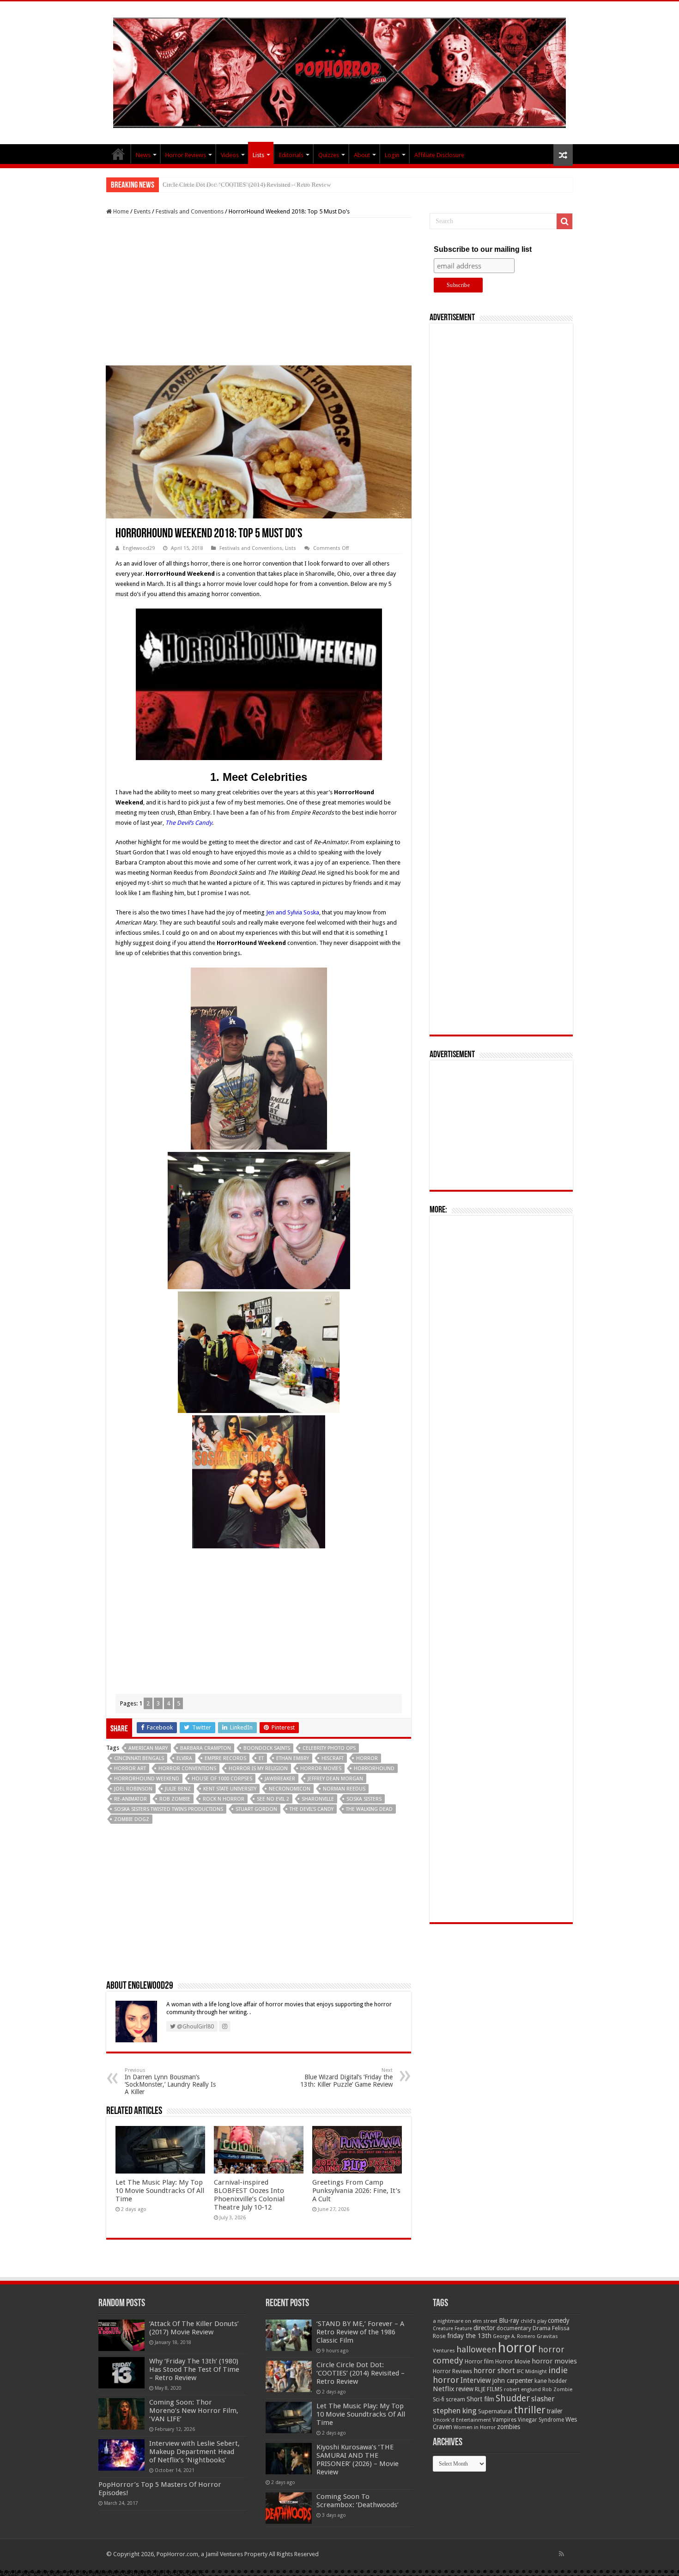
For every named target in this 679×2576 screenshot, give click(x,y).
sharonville (318, 1799)
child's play (533, 2321)
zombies (509, 2427)
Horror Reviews (186, 155)
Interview (476, 2381)
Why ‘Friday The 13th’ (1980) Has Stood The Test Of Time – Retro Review (194, 2369)
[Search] (564, 221)
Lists (258, 155)
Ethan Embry (293, 1758)
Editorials (291, 155)
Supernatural (495, 2411)
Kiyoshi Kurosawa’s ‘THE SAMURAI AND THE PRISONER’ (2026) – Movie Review (358, 2460)
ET (261, 1758)
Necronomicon (290, 1789)
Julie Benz (178, 1789)
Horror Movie (513, 2361)
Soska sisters (364, 1799)
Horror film (479, 2362)
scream (455, 2399)
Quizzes (329, 155)
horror (367, 1758)
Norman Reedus (344, 1789)
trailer (555, 2411)
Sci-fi (439, 2399)
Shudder (513, 2398)
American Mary (148, 1748)
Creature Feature (452, 2329)
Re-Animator (130, 1799)
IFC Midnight (532, 2371)
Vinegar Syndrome (541, 2420)
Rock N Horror (224, 1799)
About (362, 155)
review (465, 2389)
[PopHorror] (339, 71)
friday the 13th (469, 2336)
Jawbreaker (280, 1779)
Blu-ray (509, 2320)
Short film (480, 2399)
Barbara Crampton (206, 1748)
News (143, 155)
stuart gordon (256, 1809)
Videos (230, 155)
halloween (476, 2349)
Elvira (184, 1758)
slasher (543, 2399)
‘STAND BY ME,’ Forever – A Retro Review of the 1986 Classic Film (360, 2332)
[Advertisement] (259, 292)
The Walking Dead (369, 1809)
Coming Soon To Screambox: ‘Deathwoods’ (358, 2501)
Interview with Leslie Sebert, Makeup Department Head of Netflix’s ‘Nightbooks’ (194, 2452)
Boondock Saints (267, 1748)
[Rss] (561, 2554)
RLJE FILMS (489, 2389)
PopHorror (118, 154)
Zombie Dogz (132, 1819)
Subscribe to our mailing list (483, 249)
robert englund (522, 2389)
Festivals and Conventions (190, 211)
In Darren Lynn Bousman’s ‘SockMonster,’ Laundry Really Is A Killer (170, 2081)
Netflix (444, 2389)
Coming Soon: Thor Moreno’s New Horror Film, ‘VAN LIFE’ (194, 2411)
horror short (494, 2371)
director (484, 2328)
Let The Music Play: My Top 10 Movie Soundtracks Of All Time (243, 185)
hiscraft (333, 1758)
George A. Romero (514, 2336)
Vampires (504, 2420)
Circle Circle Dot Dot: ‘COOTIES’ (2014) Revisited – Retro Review (361, 2373)
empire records (225, 1758)
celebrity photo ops (329, 1748)
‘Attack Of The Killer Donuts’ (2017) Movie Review (194, 2328)
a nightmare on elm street (465, 2321)
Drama (542, 2328)
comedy (559, 2320)
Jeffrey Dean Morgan (335, 1779)
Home (120, 211)
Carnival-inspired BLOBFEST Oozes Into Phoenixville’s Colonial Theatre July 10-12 (249, 2195)
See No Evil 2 (273, 1799)
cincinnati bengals (139, 1758)
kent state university (230, 1789)
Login (392, 155)
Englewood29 (139, 548)
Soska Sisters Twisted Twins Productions (169, 1809)
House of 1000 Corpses (222, 1779)
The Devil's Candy (312, 1809)
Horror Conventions (187, 1769)
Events (142, 211)
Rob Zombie (175, 1799)
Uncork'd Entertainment (462, 2420)
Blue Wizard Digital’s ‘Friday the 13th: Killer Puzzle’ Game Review (346, 2078)
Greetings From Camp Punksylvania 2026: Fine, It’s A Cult (356, 2191)
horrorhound (374, 1769)
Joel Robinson (133, 1789)
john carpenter (513, 2381)
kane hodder (551, 2381)
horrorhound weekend (147, 1779)
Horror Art (130, 1769)
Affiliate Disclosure (439, 155)
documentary (514, 2328)
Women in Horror (475, 2427)
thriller (530, 2410)
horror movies (321, 1769)
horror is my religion (258, 1769)
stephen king (455, 2411)
